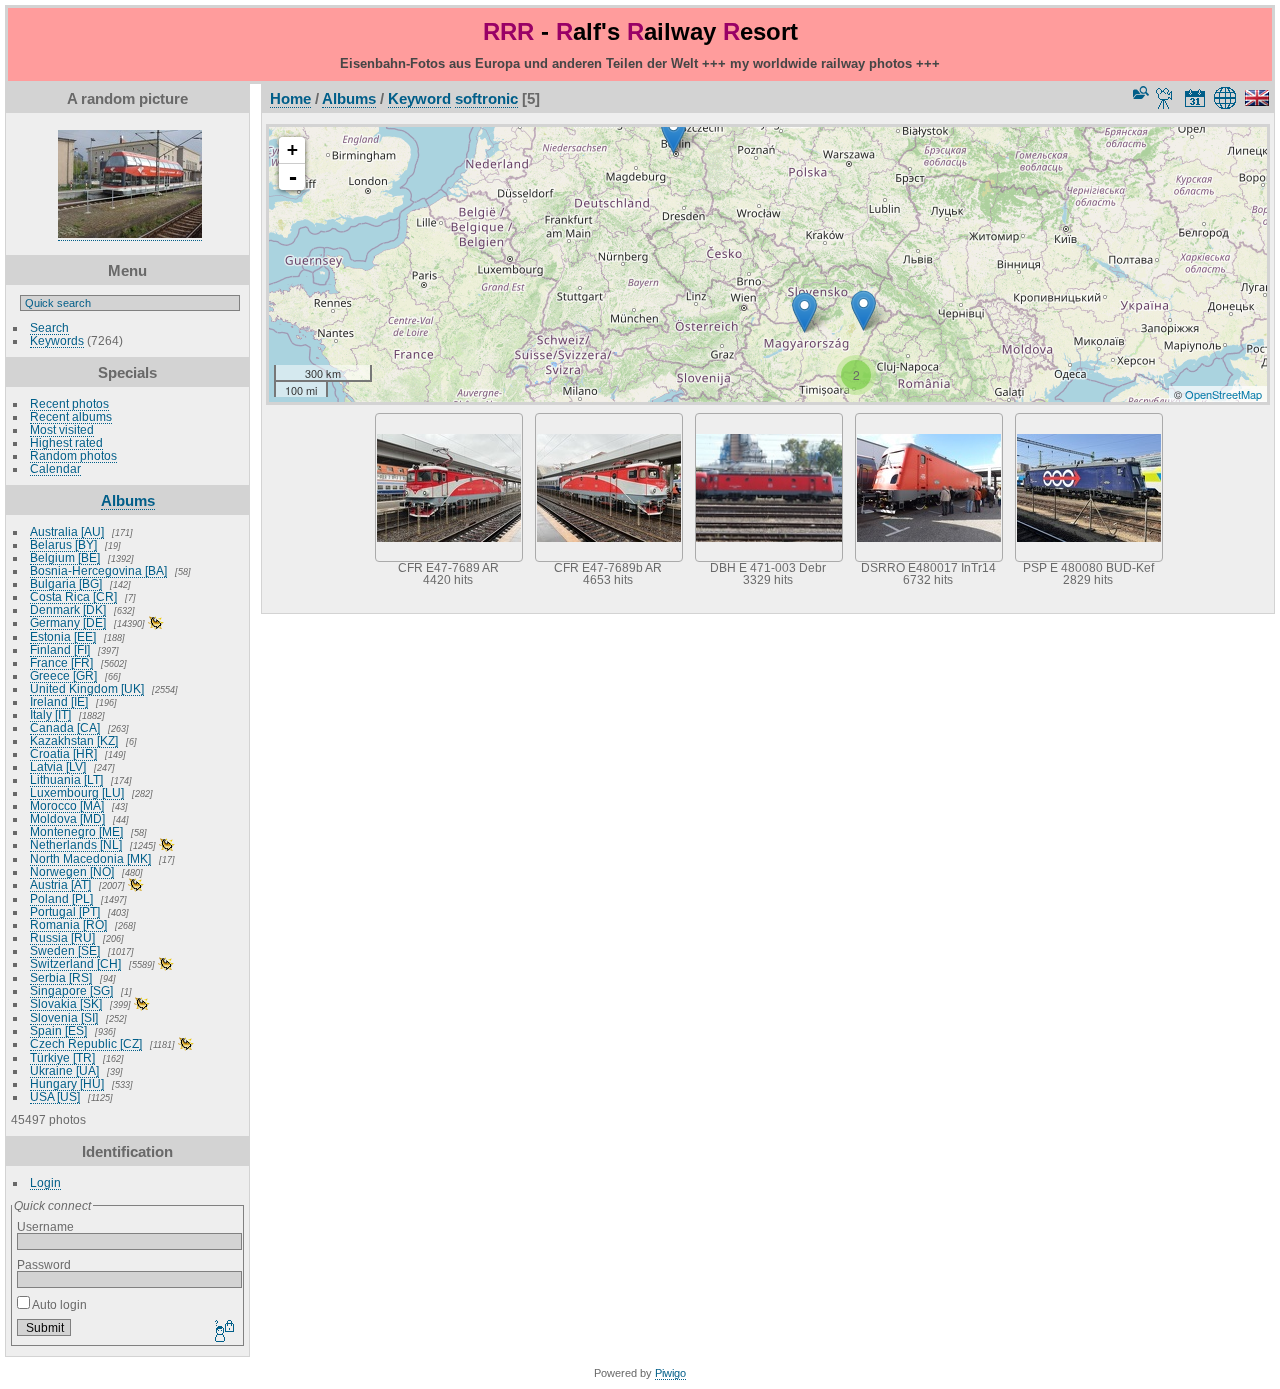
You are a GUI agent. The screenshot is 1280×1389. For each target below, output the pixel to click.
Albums (128, 500)
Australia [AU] (67, 531)
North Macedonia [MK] (90, 858)
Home (290, 98)
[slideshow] (1165, 98)
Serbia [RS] (61, 977)
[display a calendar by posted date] (1195, 98)
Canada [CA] (65, 727)
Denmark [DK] (68, 609)
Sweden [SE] (65, 950)
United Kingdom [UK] (87, 688)
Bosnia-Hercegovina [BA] (98, 570)
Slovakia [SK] (66, 1003)
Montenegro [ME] (76, 831)
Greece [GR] (63, 675)
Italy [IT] (50, 714)
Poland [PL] (61, 898)
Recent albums (71, 416)
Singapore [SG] (71, 990)
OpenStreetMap (1223, 394)
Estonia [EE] (63, 636)
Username (45, 1226)
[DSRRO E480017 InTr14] (673, 133)
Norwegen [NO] (72, 871)
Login (45, 1182)
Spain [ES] (58, 1030)
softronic (486, 98)
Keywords (57, 340)
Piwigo (670, 1373)
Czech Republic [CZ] (86, 1043)
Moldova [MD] (67, 818)
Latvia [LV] (58, 766)
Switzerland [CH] (75, 963)
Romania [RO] (68, 924)
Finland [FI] (60, 649)
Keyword (419, 98)
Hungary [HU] (67, 1083)
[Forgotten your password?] (223, 1332)
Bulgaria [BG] (66, 583)
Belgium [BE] (65, 557)
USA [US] (55, 1096)
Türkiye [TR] (62, 1057)
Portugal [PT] (65, 911)
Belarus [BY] (63, 544)
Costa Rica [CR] (73, 596)
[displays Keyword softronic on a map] (1228, 98)
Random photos (73, 455)
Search (49, 327)
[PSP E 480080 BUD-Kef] (804, 312)
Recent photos (69, 403)
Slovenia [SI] (64, 1017)
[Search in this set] (1139, 92)
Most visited (62, 429)
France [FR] (61, 662)
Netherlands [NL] (76, 844)
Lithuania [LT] (66, 779)
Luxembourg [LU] (77, 792)
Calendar (55, 468)
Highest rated (66, 442)
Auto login (58, 1304)
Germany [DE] (68, 622)
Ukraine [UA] (64, 1070)
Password (44, 1264)
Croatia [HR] (63, 753)
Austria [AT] (60, 884)
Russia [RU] (62, 937)
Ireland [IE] (59, 701)
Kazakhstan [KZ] (74, 740)
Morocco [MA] (67, 805)
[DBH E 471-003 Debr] (863, 310)
